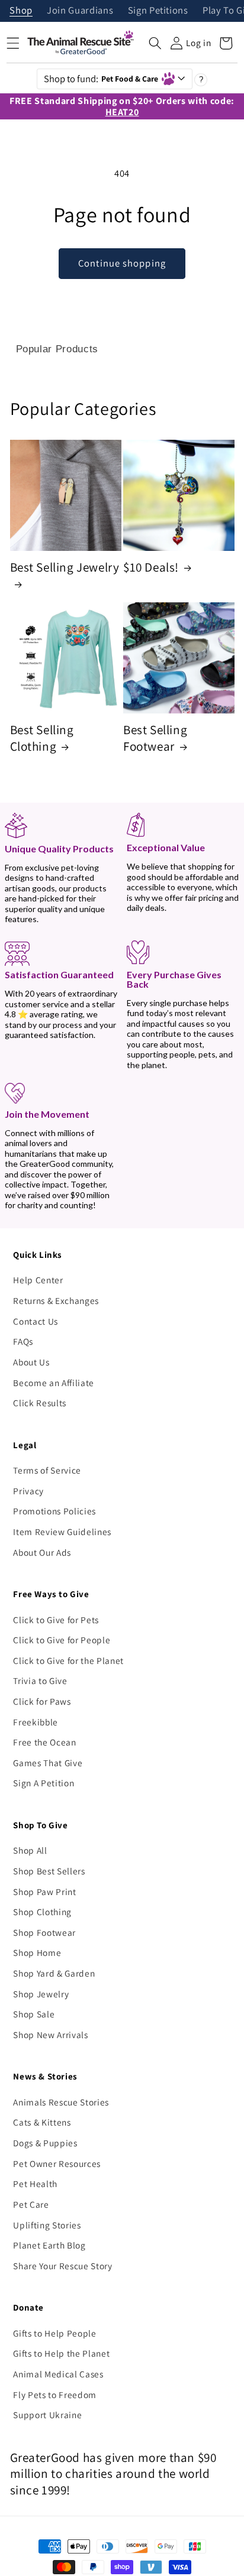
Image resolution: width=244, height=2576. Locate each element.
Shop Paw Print (44, 1892)
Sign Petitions (158, 11)
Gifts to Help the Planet (61, 2353)
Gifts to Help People (54, 2333)
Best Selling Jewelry (65, 567)
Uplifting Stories (47, 2225)
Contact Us (36, 1321)
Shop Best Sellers (49, 1871)
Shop (21, 11)
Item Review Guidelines (62, 1532)
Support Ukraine (47, 2415)
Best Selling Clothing (42, 738)
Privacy (28, 1491)
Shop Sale (34, 2014)
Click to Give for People (62, 1640)
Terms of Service (47, 1470)
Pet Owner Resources (57, 2163)
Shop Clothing (42, 1912)
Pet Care (31, 2204)
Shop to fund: (101, 79)
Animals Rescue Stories (61, 2102)
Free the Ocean (44, 1742)
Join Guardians (80, 11)
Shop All (30, 1850)
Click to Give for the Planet (68, 1660)
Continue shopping (122, 263)
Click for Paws (42, 1701)
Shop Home (37, 1952)
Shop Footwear (44, 1932)
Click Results (40, 1403)
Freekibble (36, 1722)
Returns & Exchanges (56, 1300)
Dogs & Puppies (45, 2143)
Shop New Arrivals (50, 2035)
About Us (31, 1362)
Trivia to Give (40, 1680)
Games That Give (48, 1763)
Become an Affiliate (54, 1383)
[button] (155, 43)
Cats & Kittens (42, 2122)
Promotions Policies (54, 1511)
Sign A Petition (44, 1783)
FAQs (23, 1341)
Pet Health (35, 2184)
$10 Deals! (151, 567)
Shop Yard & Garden (54, 1973)
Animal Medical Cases (58, 2374)
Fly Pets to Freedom (55, 2395)
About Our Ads (42, 1552)
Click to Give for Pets (56, 1620)
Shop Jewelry (41, 1994)
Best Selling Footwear (155, 738)
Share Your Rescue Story (62, 2266)
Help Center (38, 1280)
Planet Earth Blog (49, 2245)
